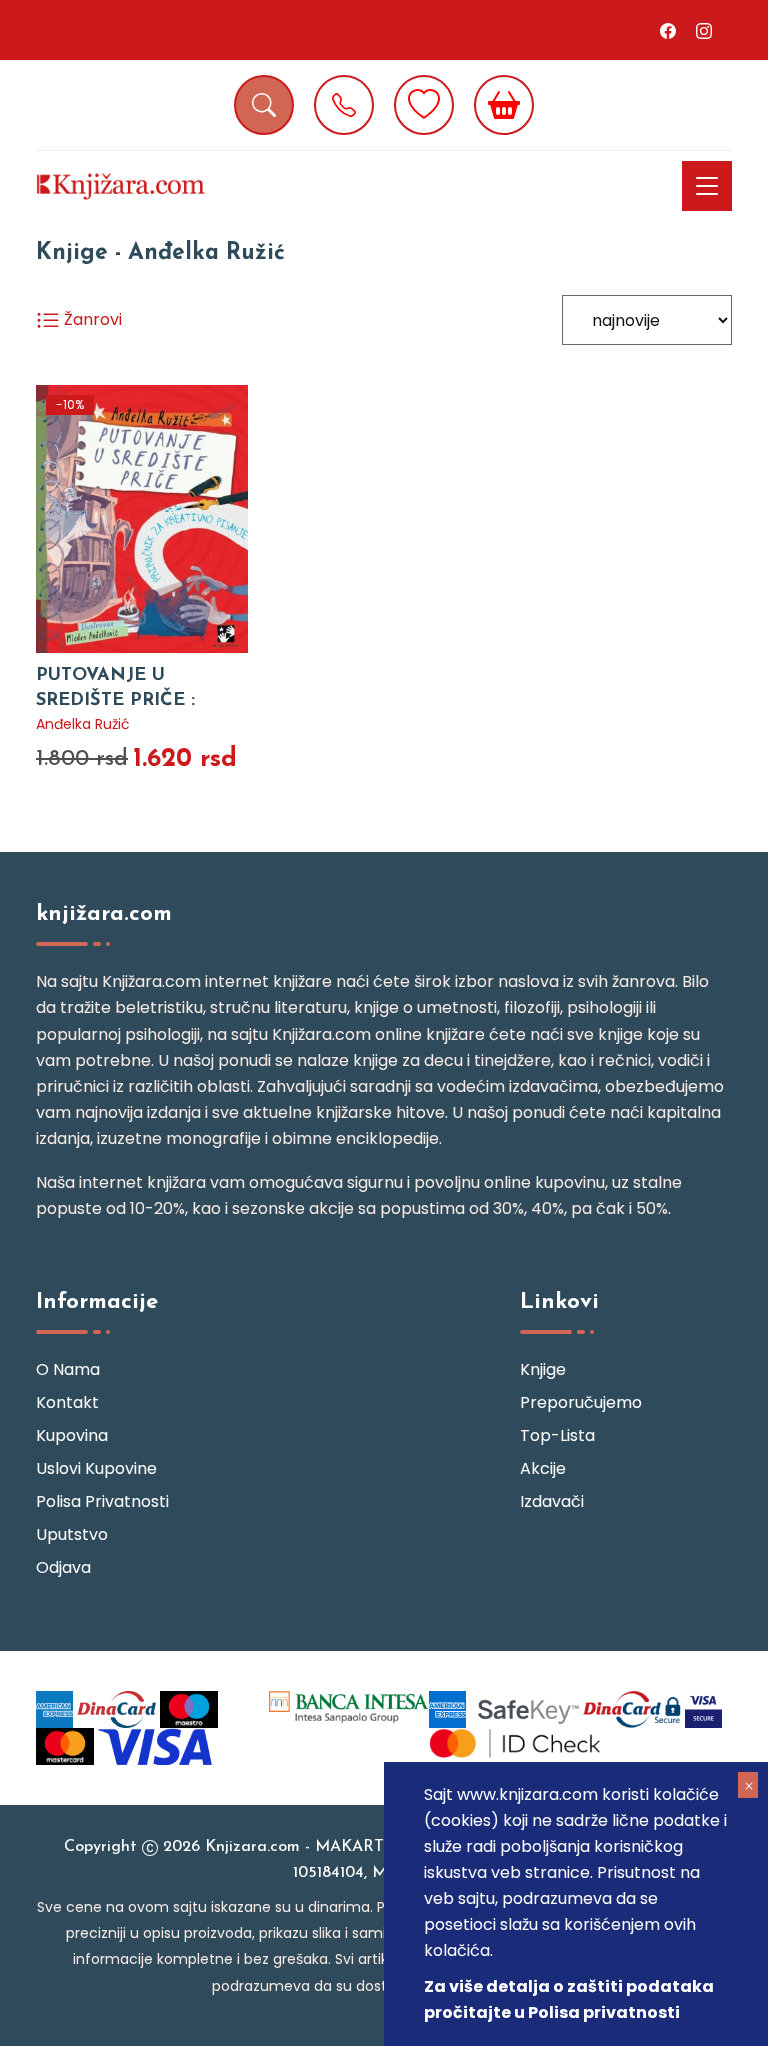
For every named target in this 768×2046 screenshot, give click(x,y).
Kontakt (67, 1402)
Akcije (543, 1468)
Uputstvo (72, 1534)
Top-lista (557, 1435)
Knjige (543, 1369)
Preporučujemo (581, 1402)
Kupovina (72, 1435)
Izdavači (552, 1501)
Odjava (63, 1567)
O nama (68, 1369)
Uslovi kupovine (96, 1468)
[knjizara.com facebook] (668, 30)
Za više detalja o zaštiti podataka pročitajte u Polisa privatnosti (569, 1999)
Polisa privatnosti (102, 1501)
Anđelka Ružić (83, 724)
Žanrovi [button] (91, 319)
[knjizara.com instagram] (704, 30)
